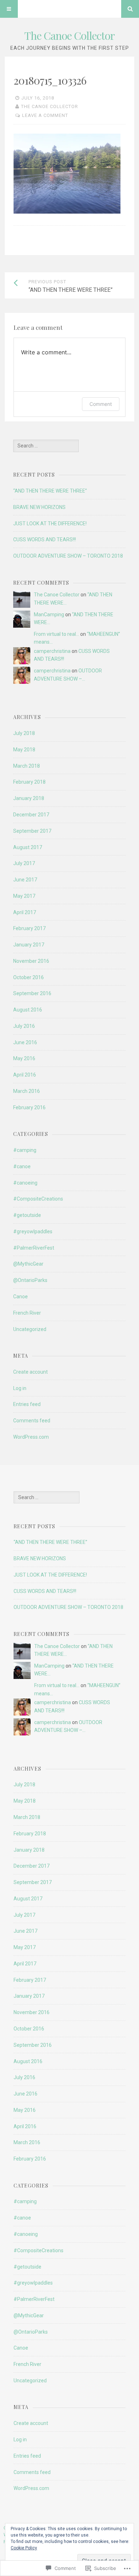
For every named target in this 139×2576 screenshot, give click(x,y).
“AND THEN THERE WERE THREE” (50, 491)
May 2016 (24, 1058)
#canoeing (25, 1183)
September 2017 (32, 831)
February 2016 (29, 1107)
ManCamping (49, 615)
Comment (101, 404)
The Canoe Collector (69, 36)
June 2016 (25, 1042)
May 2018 (24, 750)
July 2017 (24, 863)
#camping (25, 1150)
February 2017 (29, 928)
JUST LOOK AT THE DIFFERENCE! (50, 524)
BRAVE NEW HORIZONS (39, 507)
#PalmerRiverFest (34, 1248)
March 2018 (27, 766)
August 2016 (28, 1010)
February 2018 (29, 782)
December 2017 (31, 815)
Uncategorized (30, 1329)
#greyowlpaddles (33, 1231)
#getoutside (27, 1215)
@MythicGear (28, 1264)
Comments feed (32, 1421)
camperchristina (52, 651)
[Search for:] (46, 446)
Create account (30, 1372)
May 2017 (24, 896)
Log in (20, 1388)
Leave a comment (45, 115)
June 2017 (25, 880)
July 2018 (24, 733)
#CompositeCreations (38, 1199)
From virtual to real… (56, 634)
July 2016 (24, 1026)
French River (27, 1313)
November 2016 (31, 961)
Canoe (20, 1297)
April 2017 (25, 912)
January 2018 (29, 798)
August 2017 (28, 847)
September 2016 (32, 993)
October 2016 (29, 977)
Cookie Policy (24, 2548)
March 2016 (27, 1091)
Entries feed (27, 1404)
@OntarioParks (30, 1280)
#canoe (22, 1166)
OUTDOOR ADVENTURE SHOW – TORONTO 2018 (68, 556)
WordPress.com (31, 1437)
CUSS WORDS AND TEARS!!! (45, 540)
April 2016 (25, 1075)
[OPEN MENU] (9, 9)
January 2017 (29, 945)
